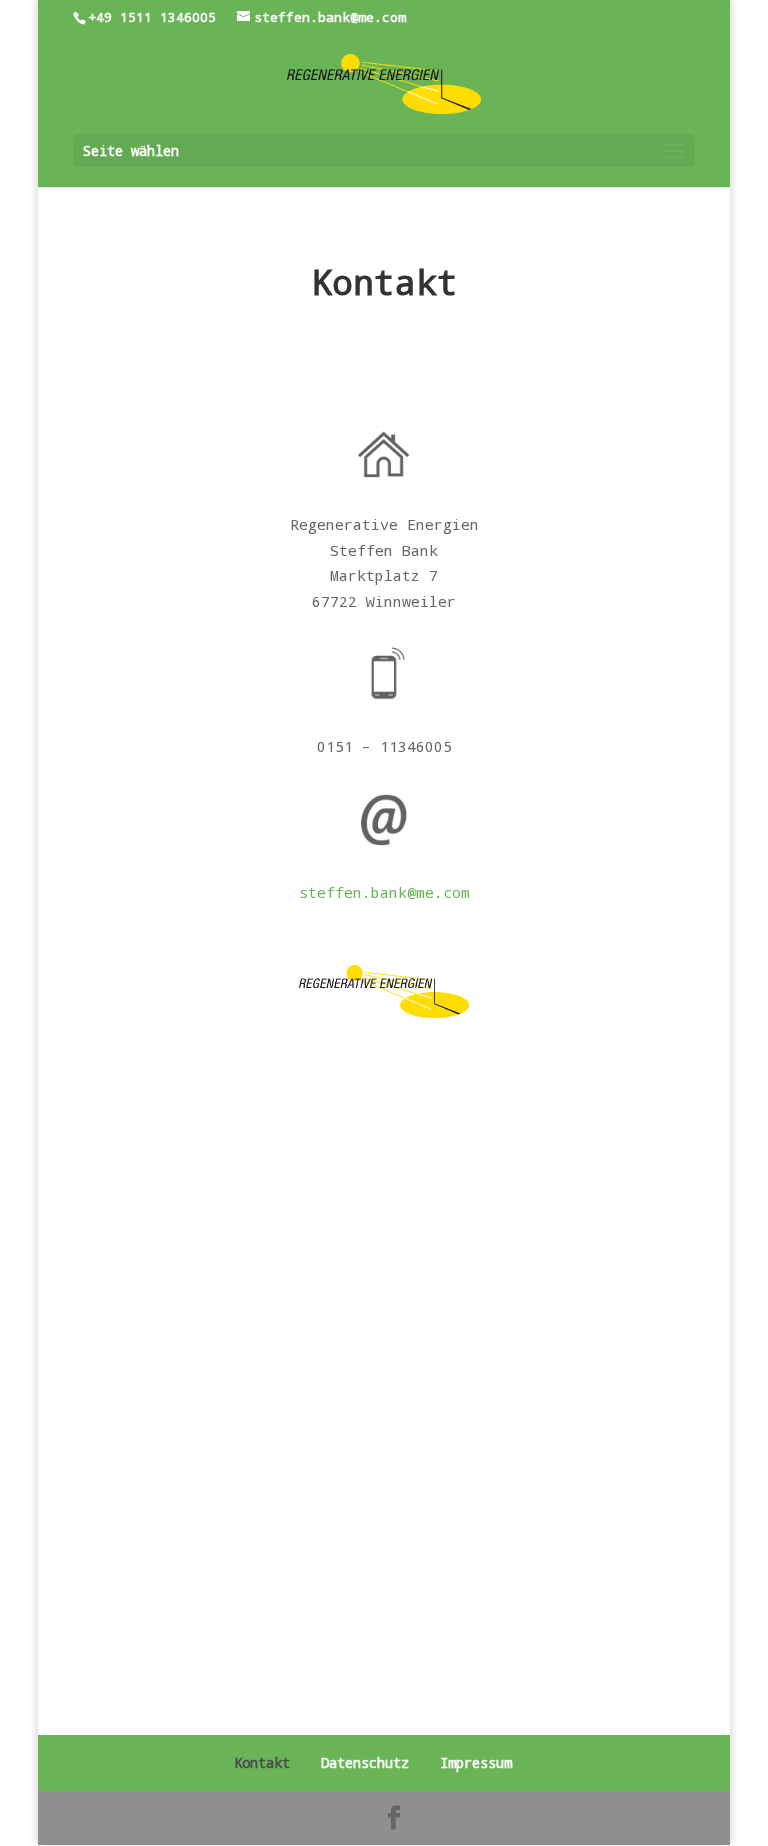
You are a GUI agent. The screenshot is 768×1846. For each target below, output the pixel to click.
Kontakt (262, 1762)
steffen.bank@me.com (384, 892)
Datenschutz (365, 1762)
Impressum (476, 1762)
